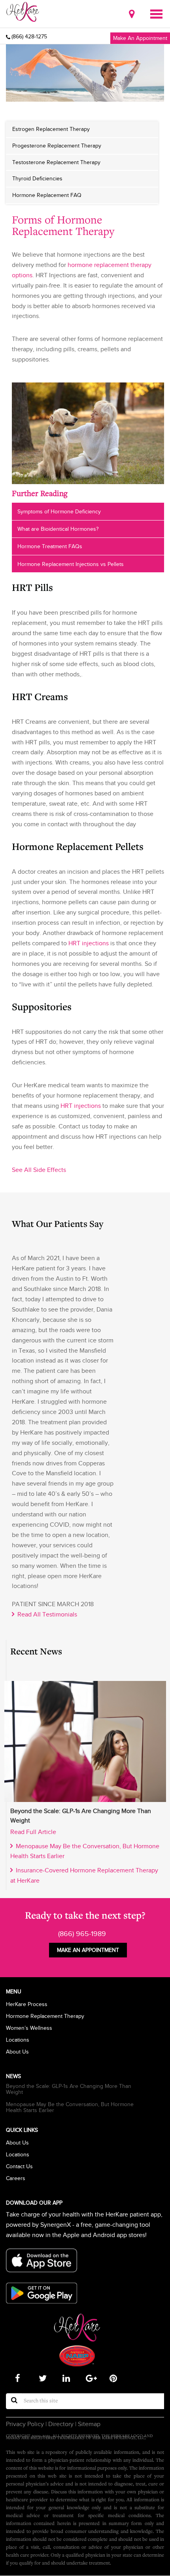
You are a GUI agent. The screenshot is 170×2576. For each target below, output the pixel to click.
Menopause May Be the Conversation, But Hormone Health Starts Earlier (70, 2107)
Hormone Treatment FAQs (50, 546)
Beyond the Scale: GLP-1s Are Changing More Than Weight (69, 2089)
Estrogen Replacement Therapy (51, 129)
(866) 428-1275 (29, 37)
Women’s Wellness (29, 2028)
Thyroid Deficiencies (37, 178)
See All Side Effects (39, 1170)
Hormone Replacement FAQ (47, 195)
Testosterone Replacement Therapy (56, 162)
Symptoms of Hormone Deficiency (59, 511)
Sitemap (88, 2424)
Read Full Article (33, 1832)
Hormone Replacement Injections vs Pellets (71, 564)
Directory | (61, 2424)
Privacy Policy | (26, 2424)
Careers (16, 2178)
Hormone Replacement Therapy (45, 2016)
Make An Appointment (140, 38)
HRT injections (89, 943)
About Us (17, 2052)
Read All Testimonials (46, 1614)
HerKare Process (27, 2004)
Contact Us (19, 2166)
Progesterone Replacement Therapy (57, 146)
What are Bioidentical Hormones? (58, 529)
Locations (18, 2040)
